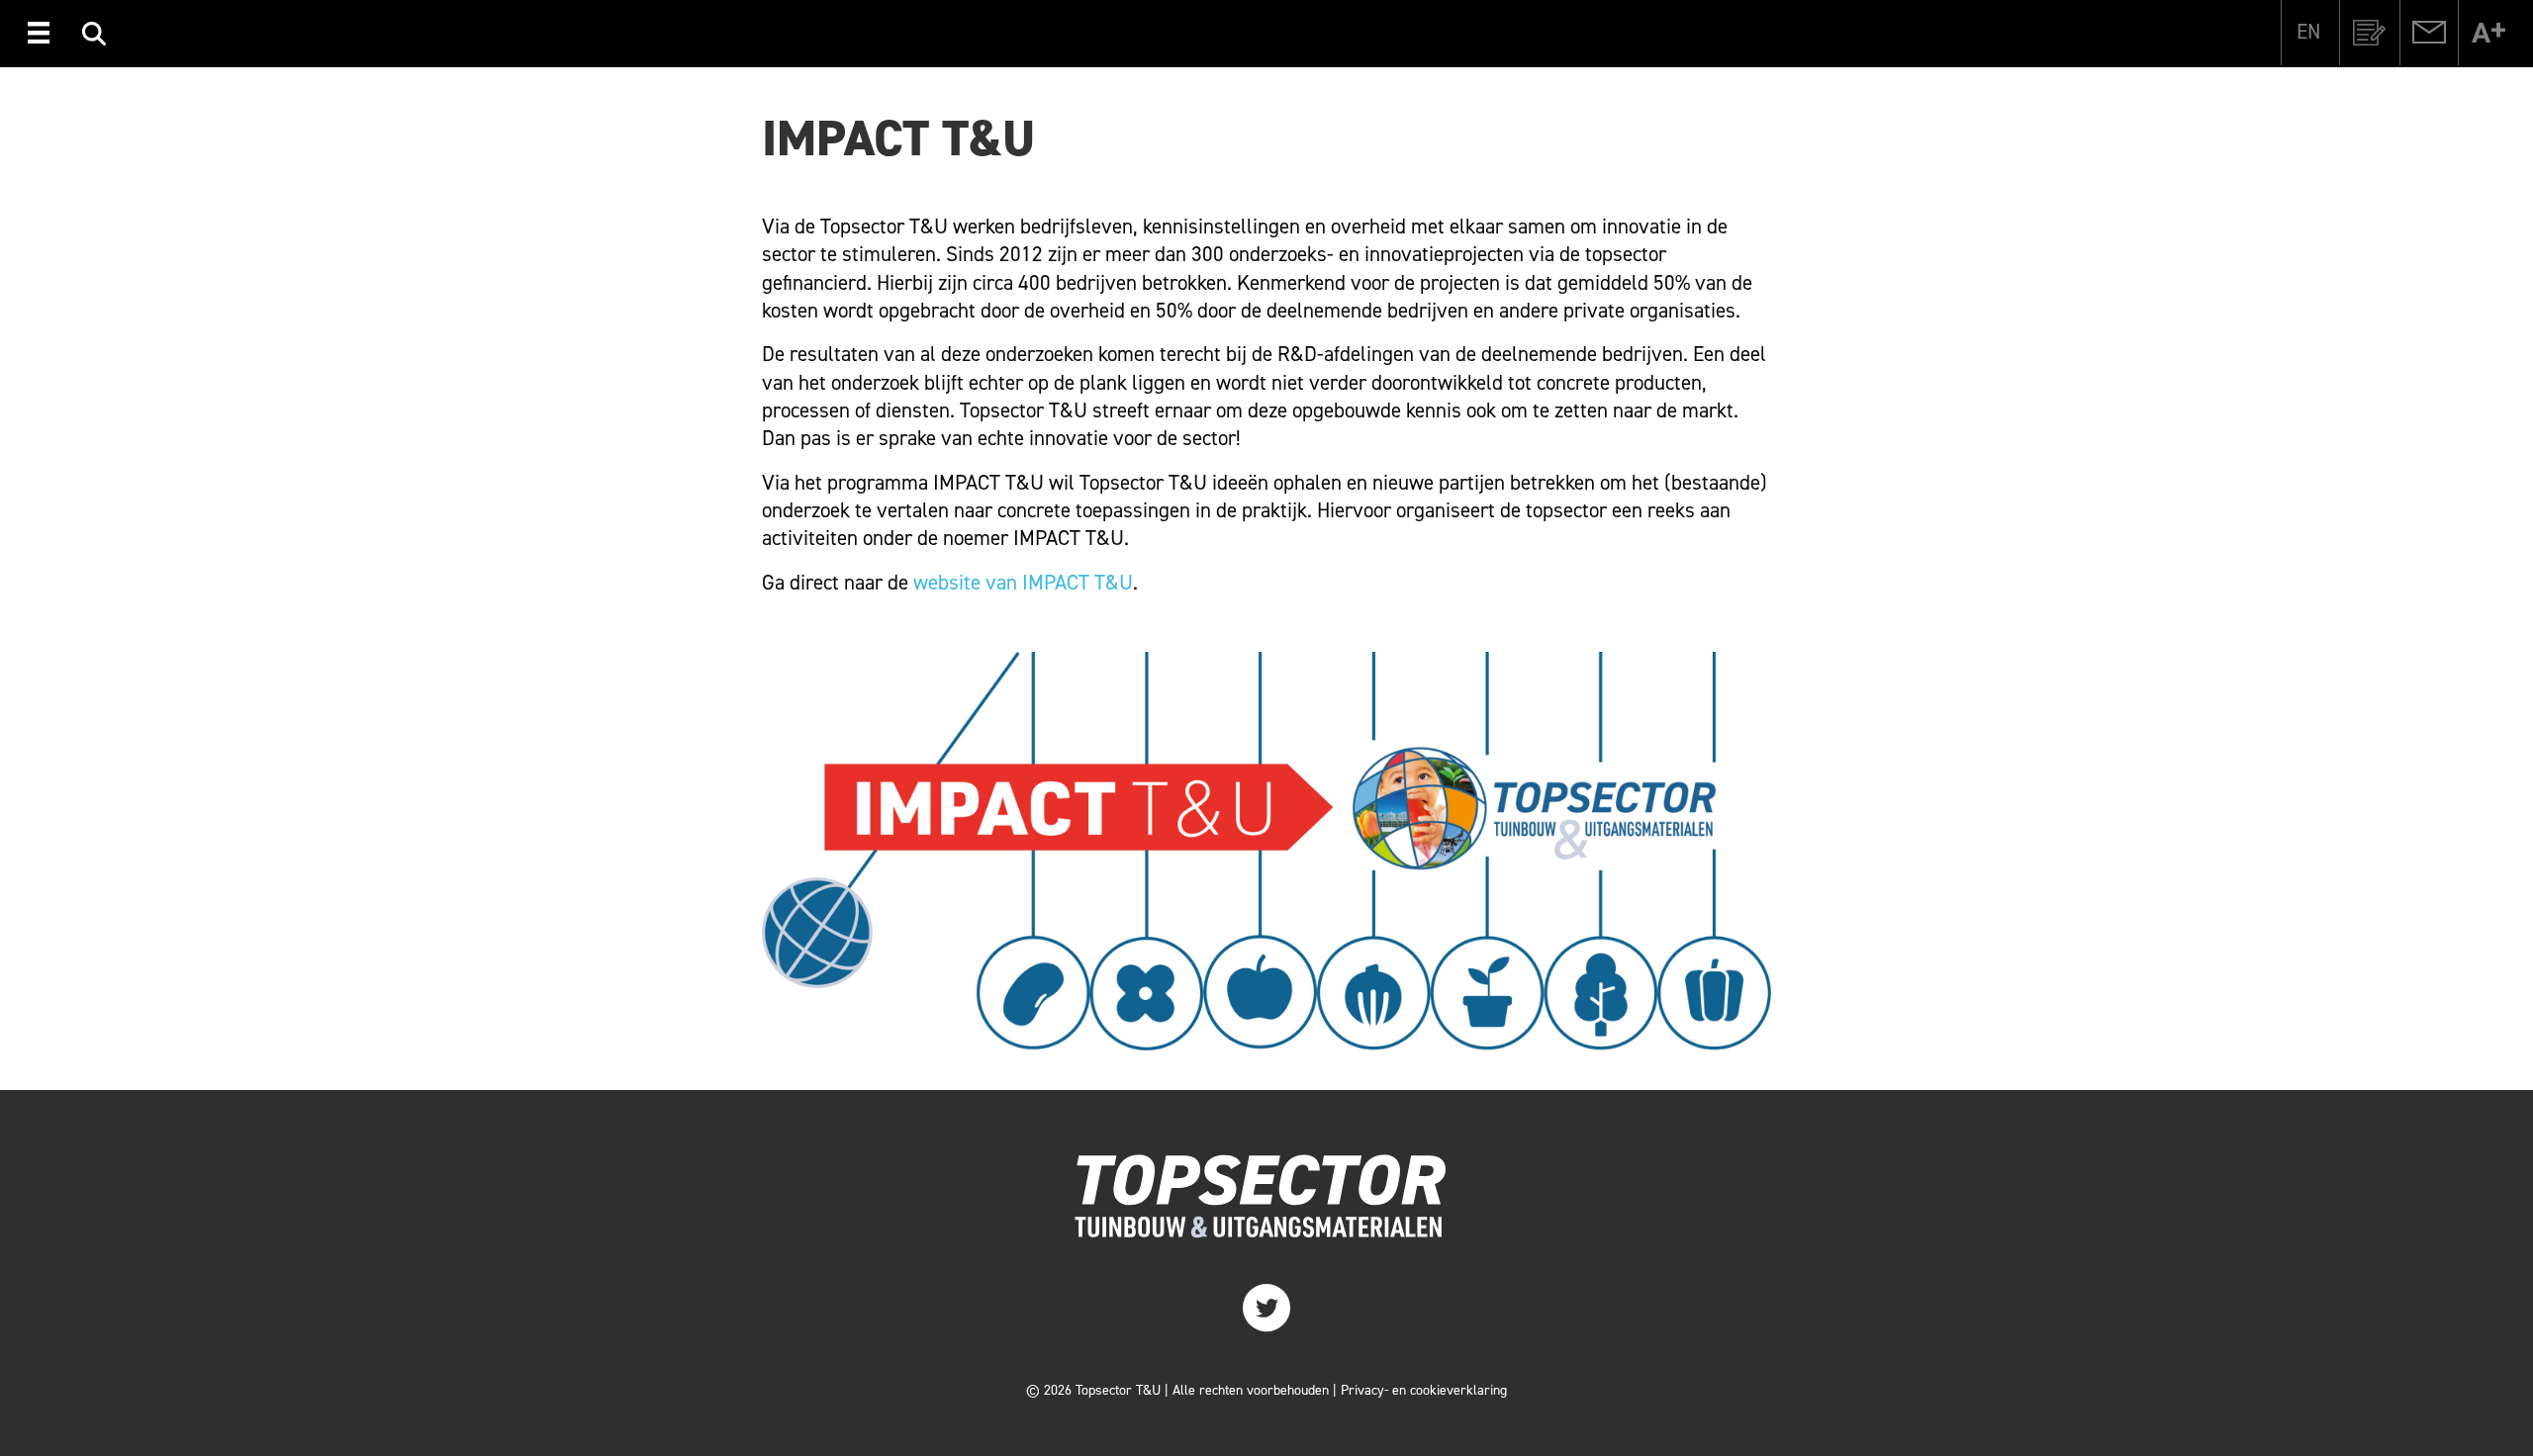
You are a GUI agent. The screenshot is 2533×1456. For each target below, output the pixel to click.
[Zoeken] (94, 36)
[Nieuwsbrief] (2370, 33)
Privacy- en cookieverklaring (1424, 1390)
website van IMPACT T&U (1023, 583)
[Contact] (2429, 33)
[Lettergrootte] (2488, 33)
